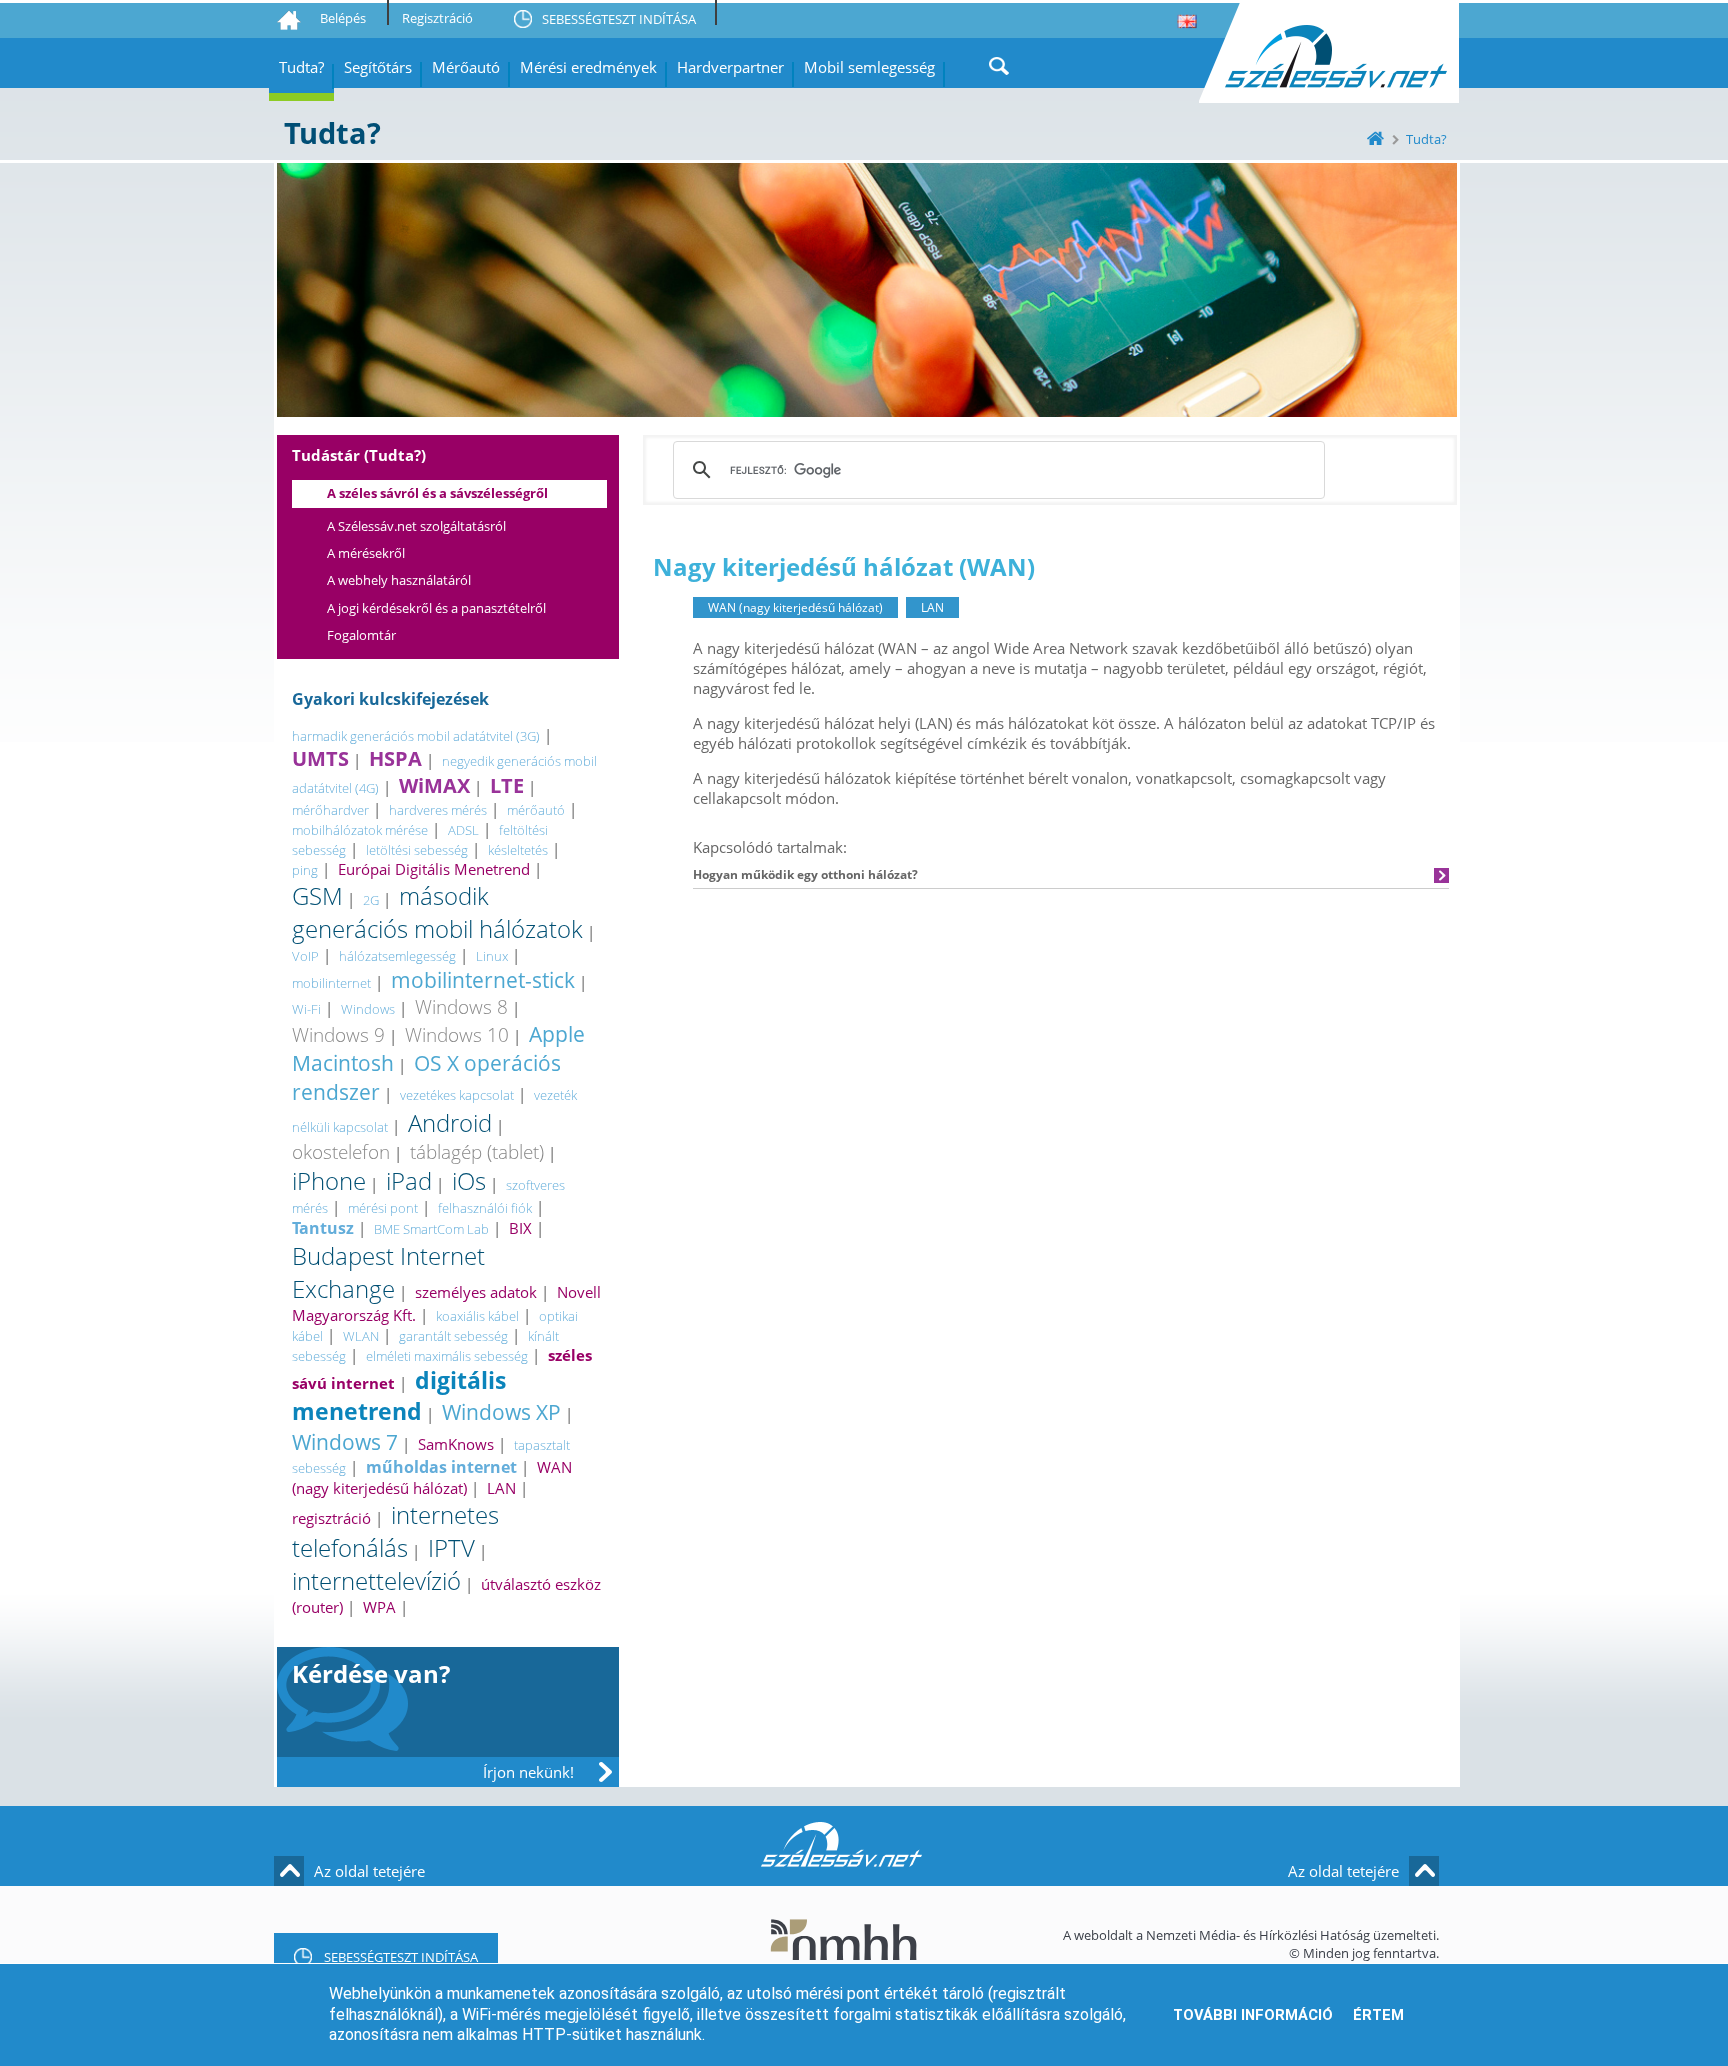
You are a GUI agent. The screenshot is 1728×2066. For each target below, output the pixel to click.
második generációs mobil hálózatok (437, 912)
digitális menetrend (399, 1396)
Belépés (343, 18)
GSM (317, 895)
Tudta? (301, 67)
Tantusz (323, 1228)
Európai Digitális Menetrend (434, 869)
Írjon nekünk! (528, 1772)
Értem (1378, 2015)
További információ (1253, 2015)
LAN (501, 1488)
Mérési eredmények (588, 67)
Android (450, 1122)
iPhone (329, 1180)
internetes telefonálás (395, 1531)
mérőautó (536, 810)
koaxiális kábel (477, 1316)
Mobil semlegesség (869, 67)
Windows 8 (461, 1006)
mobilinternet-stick (483, 979)
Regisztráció (437, 18)
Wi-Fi (306, 1009)
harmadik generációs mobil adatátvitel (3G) (416, 736)
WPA (379, 1607)
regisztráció (331, 1518)
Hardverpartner (730, 67)
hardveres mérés (438, 810)
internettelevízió (376, 1580)
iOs (469, 1180)
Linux (492, 956)
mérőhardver (330, 810)
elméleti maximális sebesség (447, 1356)
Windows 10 (457, 1034)
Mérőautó (466, 67)
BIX (520, 1228)
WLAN (361, 1336)
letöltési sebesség (417, 850)
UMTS (320, 758)
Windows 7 (345, 1441)
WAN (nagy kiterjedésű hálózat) (432, 1477)
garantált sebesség (453, 1336)
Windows (368, 1009)
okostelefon (341, 1151)
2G (371, 900)
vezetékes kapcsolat (457, 1095)
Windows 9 (338, 1034)
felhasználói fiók (485, 1208)
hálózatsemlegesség (397, 956)
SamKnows (456, 1444)
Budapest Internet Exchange (388, 1272)
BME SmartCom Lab (431, 1229)
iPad (409, 1180)
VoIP (305, 956)
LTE (507, 785)
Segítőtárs (378, 67)
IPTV (451, 1547)
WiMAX (434, 785)
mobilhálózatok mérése (360, 830)
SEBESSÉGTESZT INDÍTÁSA (619, 19)
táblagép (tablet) (477, 1151)
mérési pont (383, 1208)
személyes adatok (476, 1292)
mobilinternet (331, 983)
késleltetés (518, 850)
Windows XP (501, 1411)
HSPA (395, 758)
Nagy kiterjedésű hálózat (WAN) (844, 566)
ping (305, 870)
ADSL (463, 830)
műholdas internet (441, 1467)
